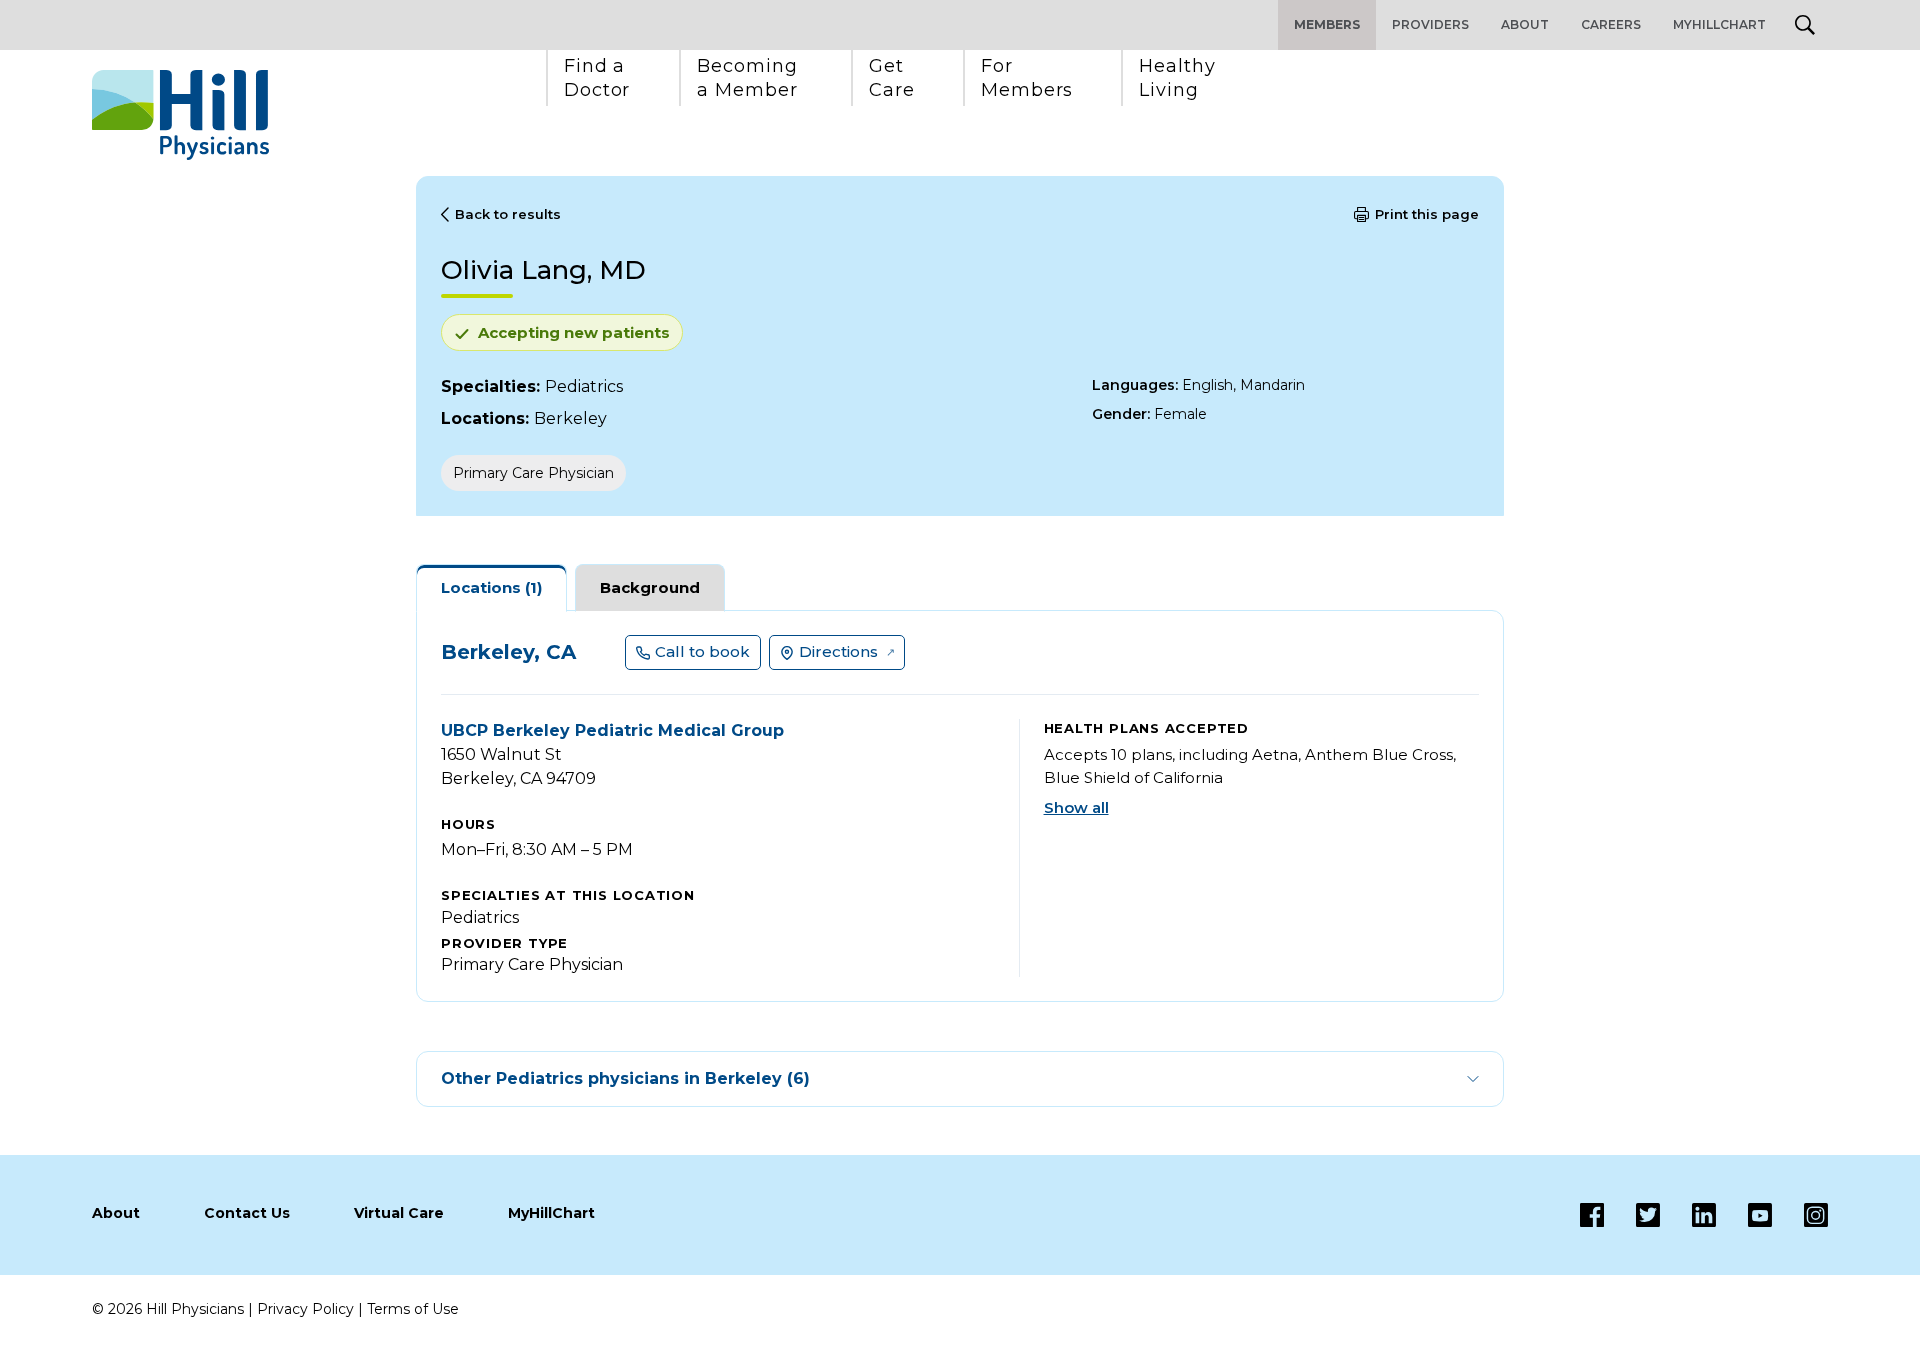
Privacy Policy (305, 1309)
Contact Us (247, 1213)
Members (1327, 24)
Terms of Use (413, 1309)
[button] (597, 78)
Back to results (508, 214)
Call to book (702, 651)
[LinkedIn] (1688, 1215)
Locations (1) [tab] (491, 587)
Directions (838, 651)
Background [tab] (650, 587)
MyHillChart (1719, 24)
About (1525, 24)
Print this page (1427, 214)
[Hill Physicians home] (180, 115)
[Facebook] (1592, 1215)
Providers (1430, 24)
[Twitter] (1632, 1215)
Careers (1611, 24)
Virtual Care (399, 1213)
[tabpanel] (960, 806)
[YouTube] (1744, 1215)
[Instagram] (1800, 1215)
